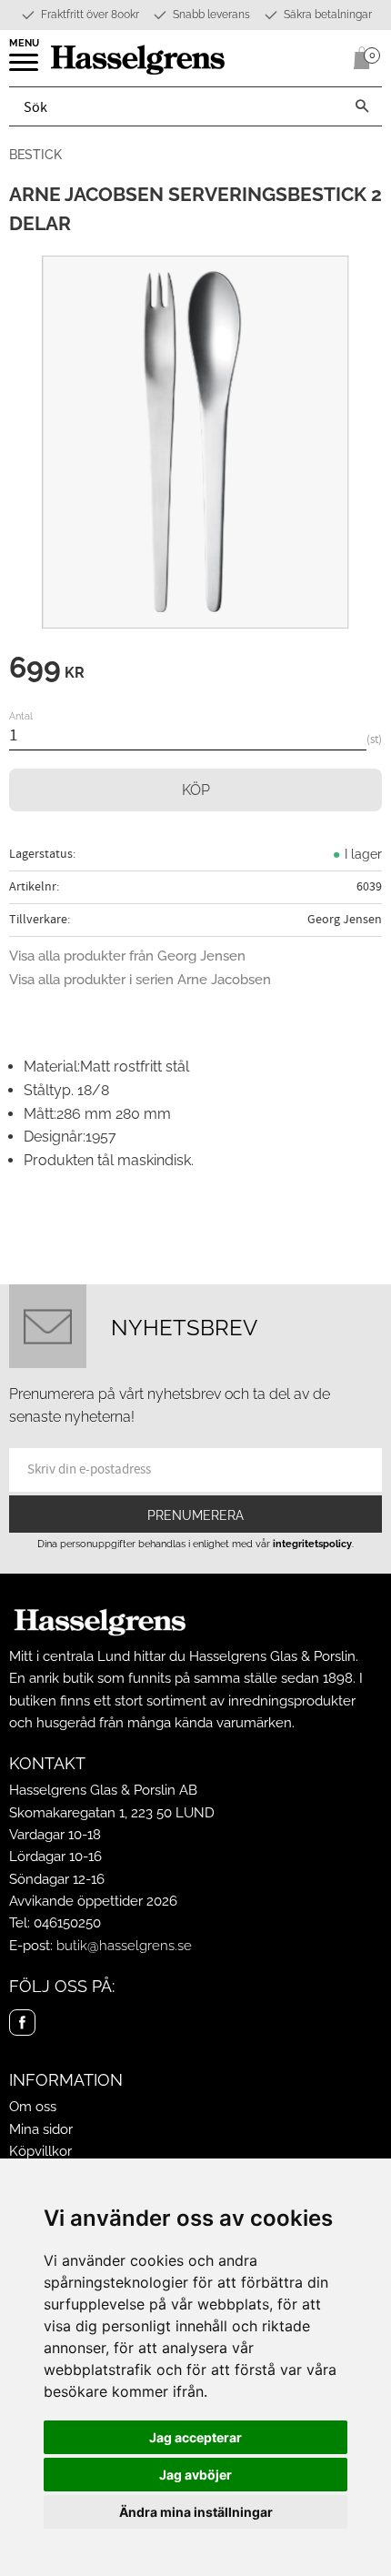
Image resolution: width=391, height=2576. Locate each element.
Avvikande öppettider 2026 (93, 1901)
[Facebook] (22, 2023)
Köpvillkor (40, 2151)
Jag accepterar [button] (195, 2437)
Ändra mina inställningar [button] (196, 2512)
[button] (25, 68)
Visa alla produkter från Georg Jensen (127, 956)
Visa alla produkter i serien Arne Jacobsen (140, 980)
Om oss (33, 2107)
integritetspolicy (312, 1544)
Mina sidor (41, 2129)
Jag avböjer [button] (195, 2475)
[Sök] (362, 106)
